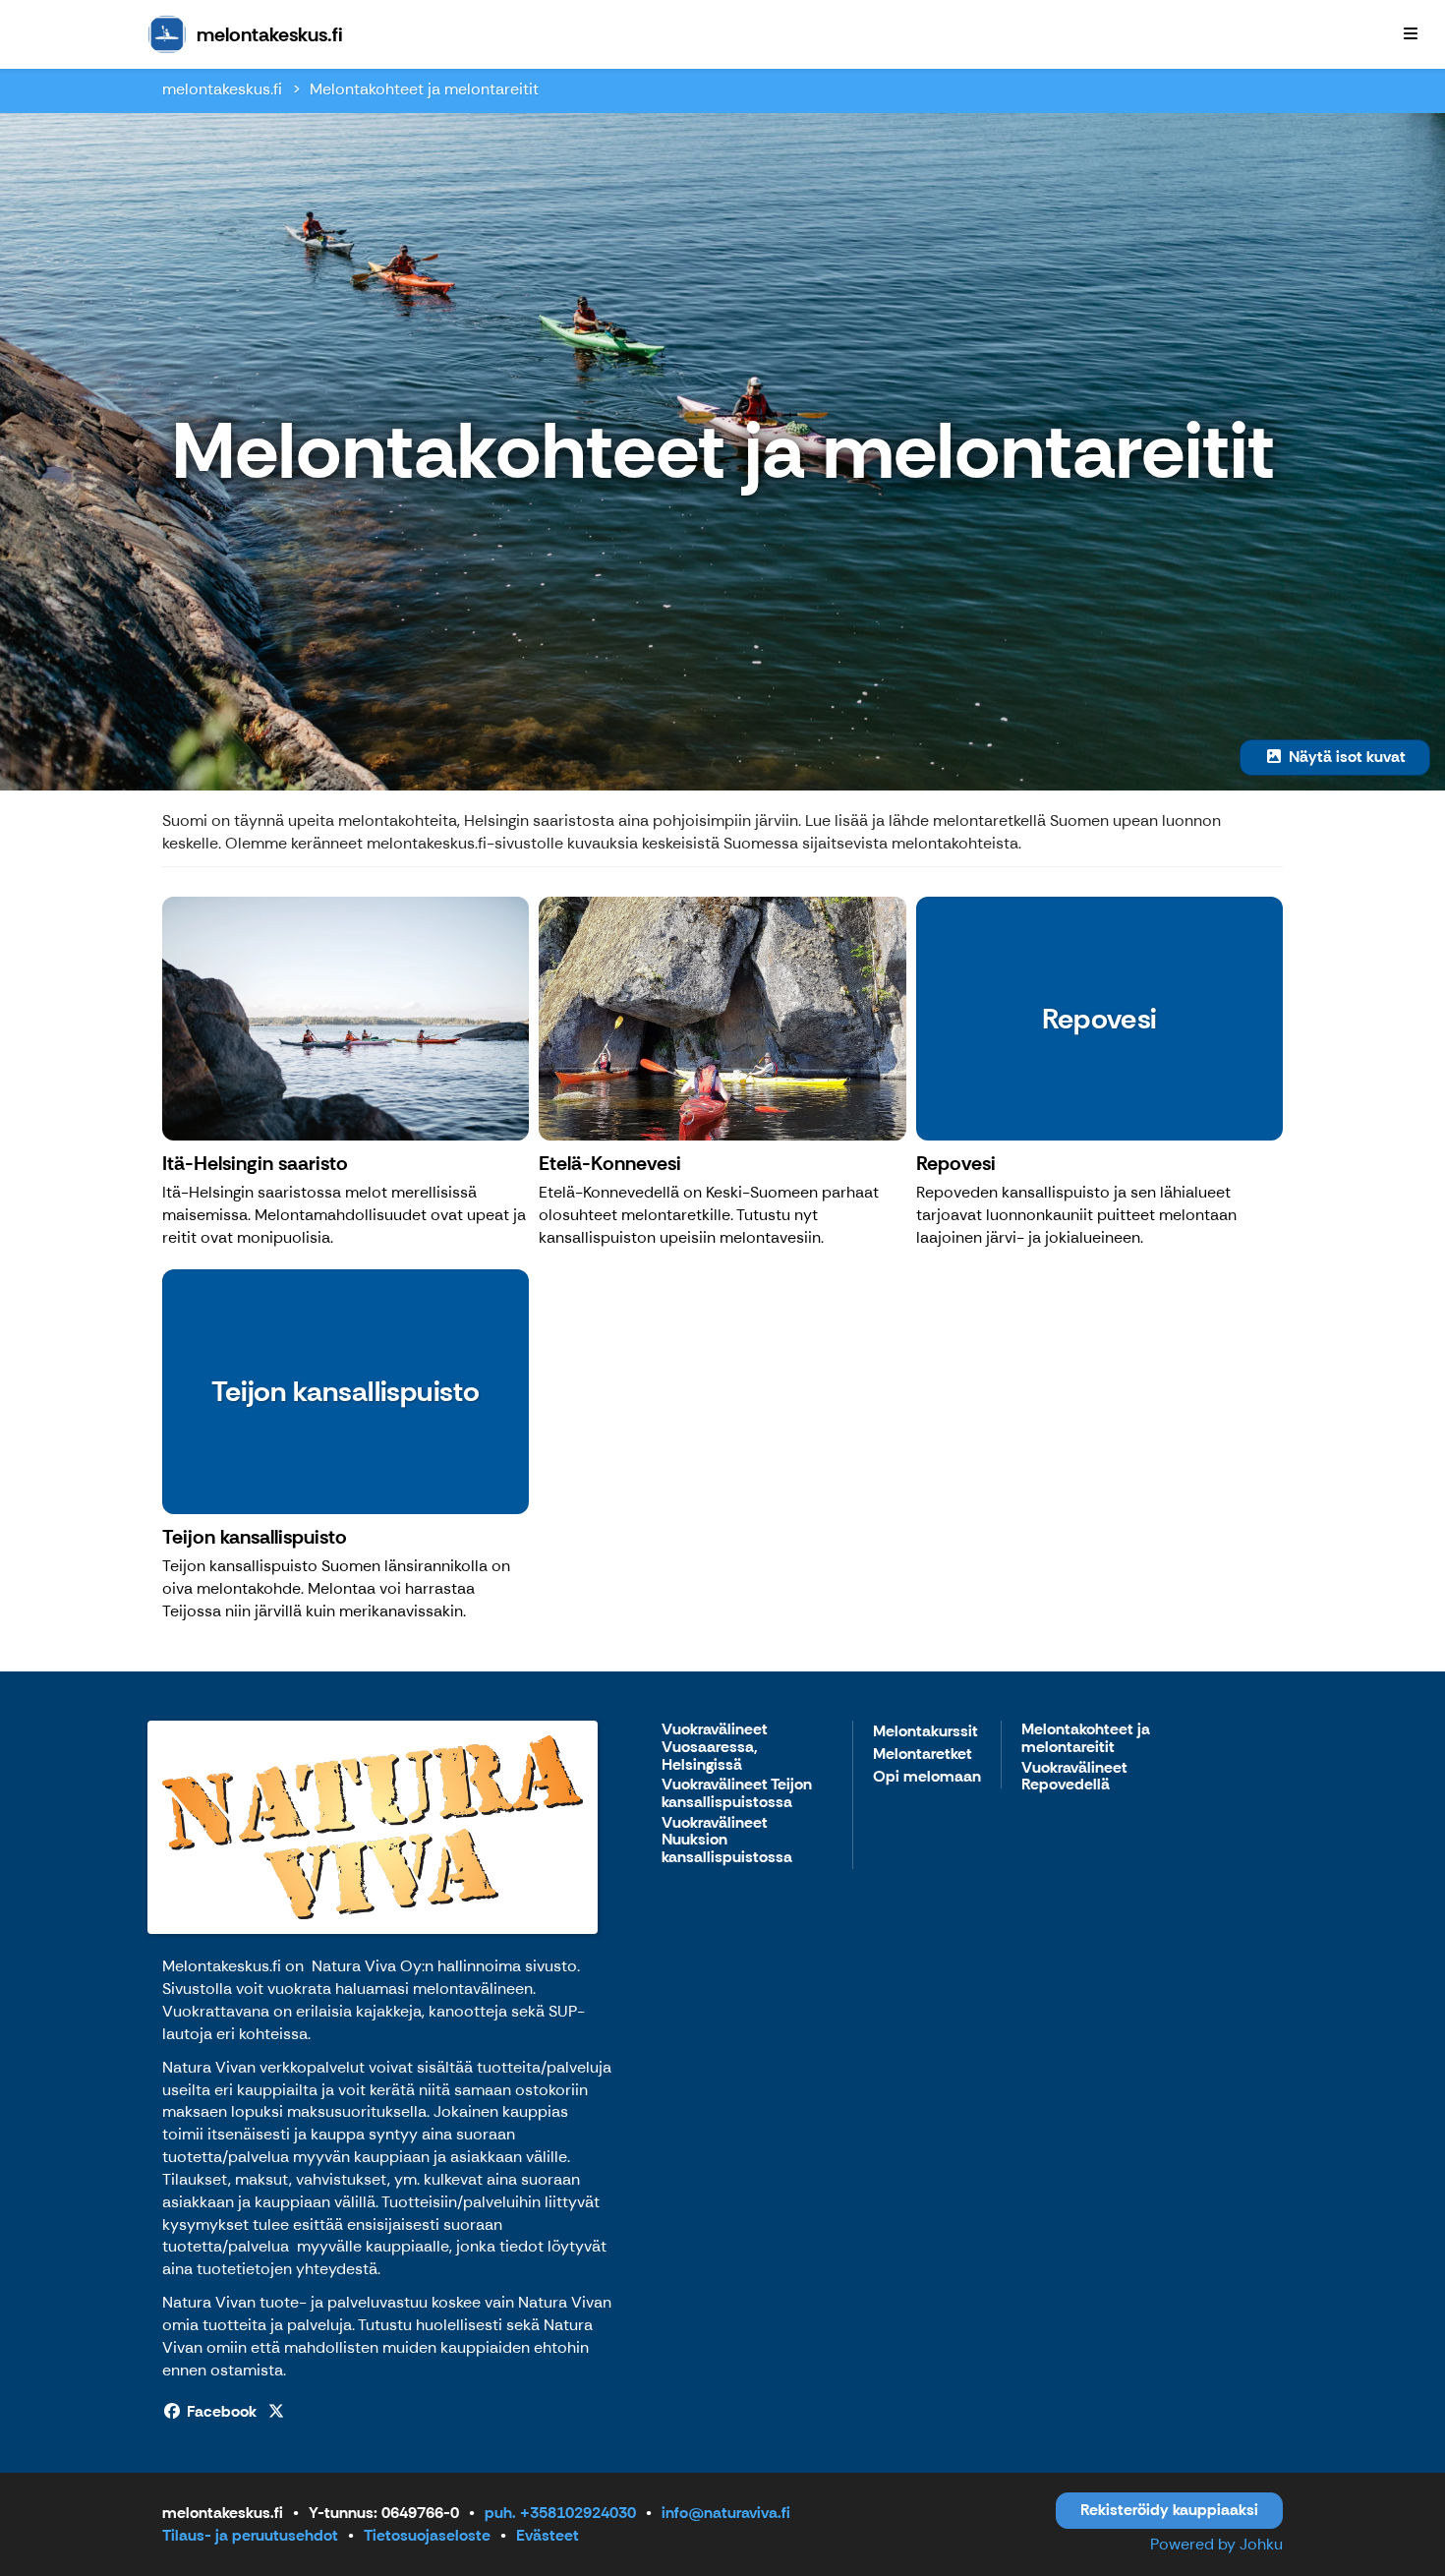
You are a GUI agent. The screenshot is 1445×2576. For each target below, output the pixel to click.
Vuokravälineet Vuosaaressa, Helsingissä (715, 1747)
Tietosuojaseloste (427, 2535)
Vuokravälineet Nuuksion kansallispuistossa (727, 1841)
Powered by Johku (1216, 2544)
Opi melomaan (927, 1777)
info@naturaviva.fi (726, 2513)
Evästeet (548, 2535)
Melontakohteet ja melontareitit (424, 89)
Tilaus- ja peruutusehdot (250, 2535)
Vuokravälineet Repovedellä (1074, 1777)
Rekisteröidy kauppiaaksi (1169, 2510)
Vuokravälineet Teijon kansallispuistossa (737, 1794)
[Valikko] (1411, 34)
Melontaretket (923, 1755)
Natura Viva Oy (367, 1966)
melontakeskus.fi (222, 89)
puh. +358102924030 (560, 2513)
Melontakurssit (925, 1732)
